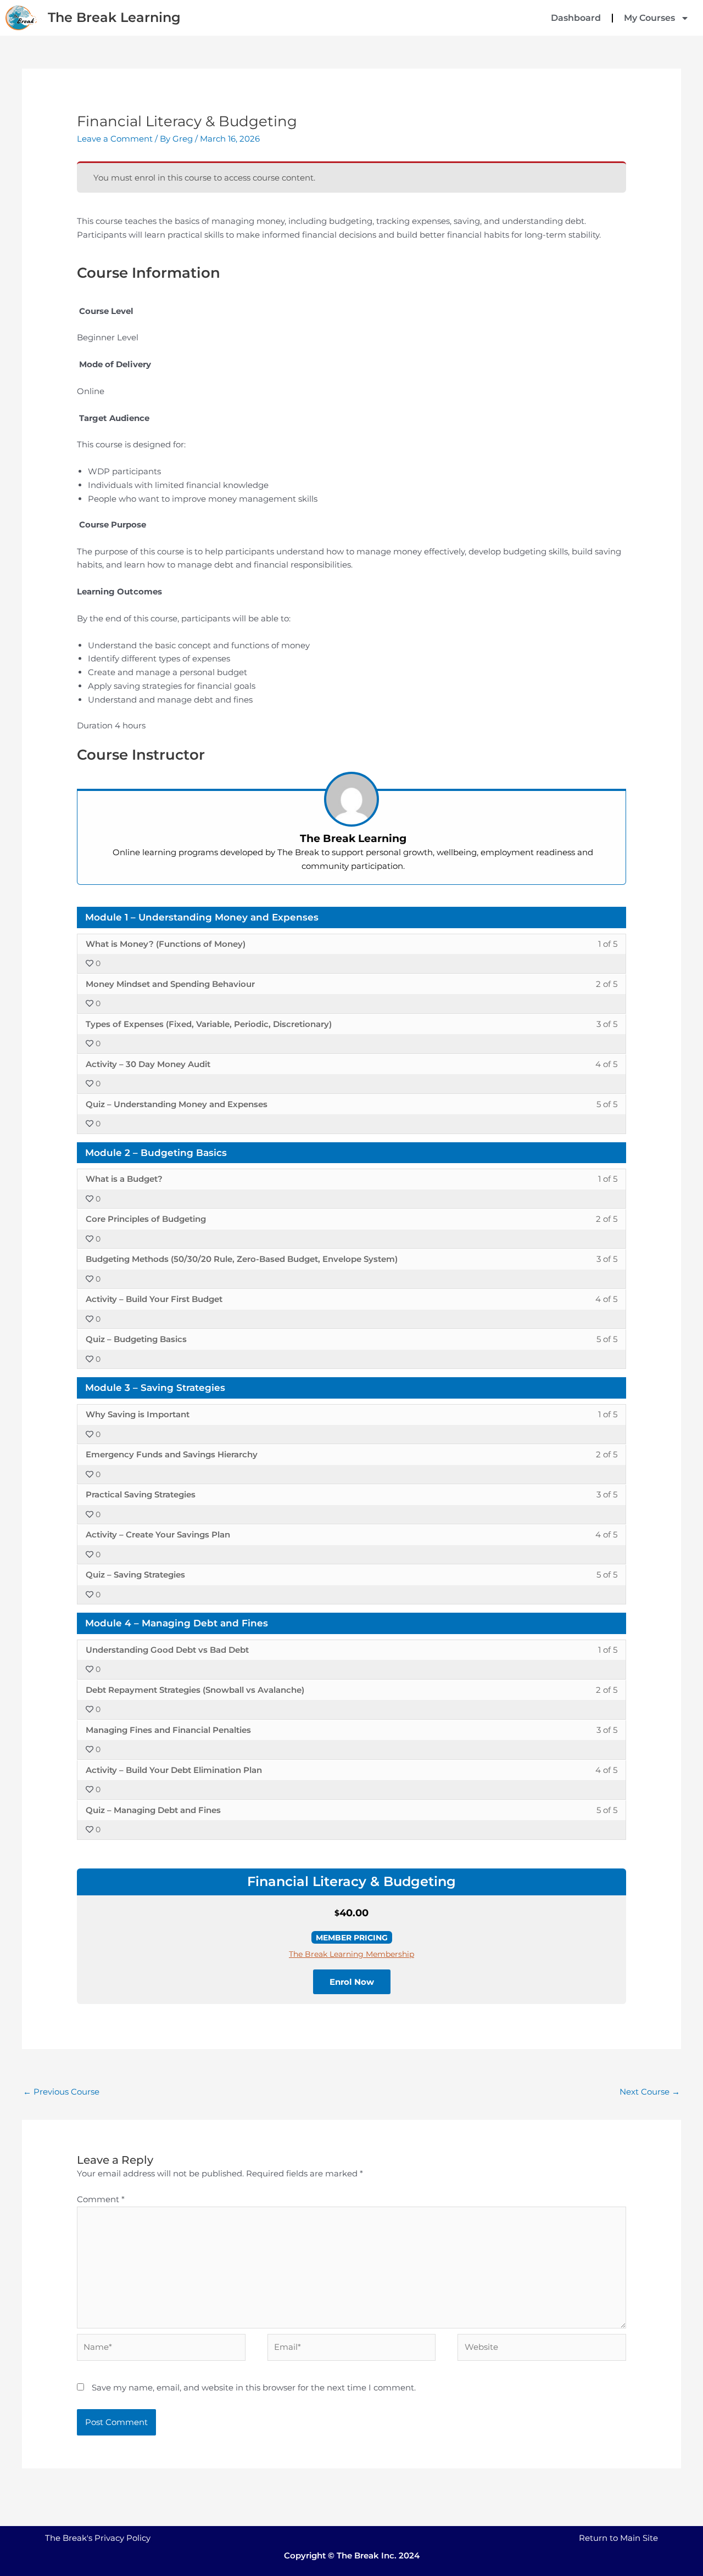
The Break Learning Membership (351, 1954)
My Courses (649, 18)
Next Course (650, 2092)
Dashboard (576, 18)
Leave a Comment (115, 139)
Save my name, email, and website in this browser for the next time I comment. (254, 2387)
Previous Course (61, 2092)
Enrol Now (352, 1982)
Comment (101, 2199)
